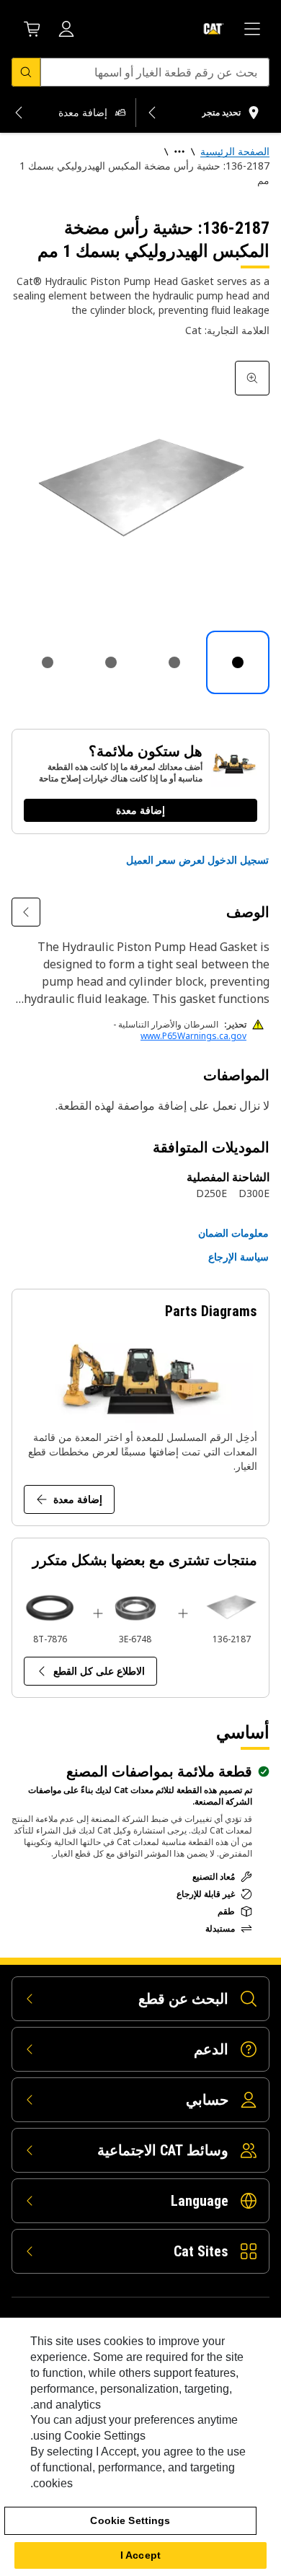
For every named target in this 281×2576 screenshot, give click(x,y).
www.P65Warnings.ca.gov (193, 1036)
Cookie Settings (130, 2520)
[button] (197, 860)
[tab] (238, 662)
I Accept (140, 2555)
